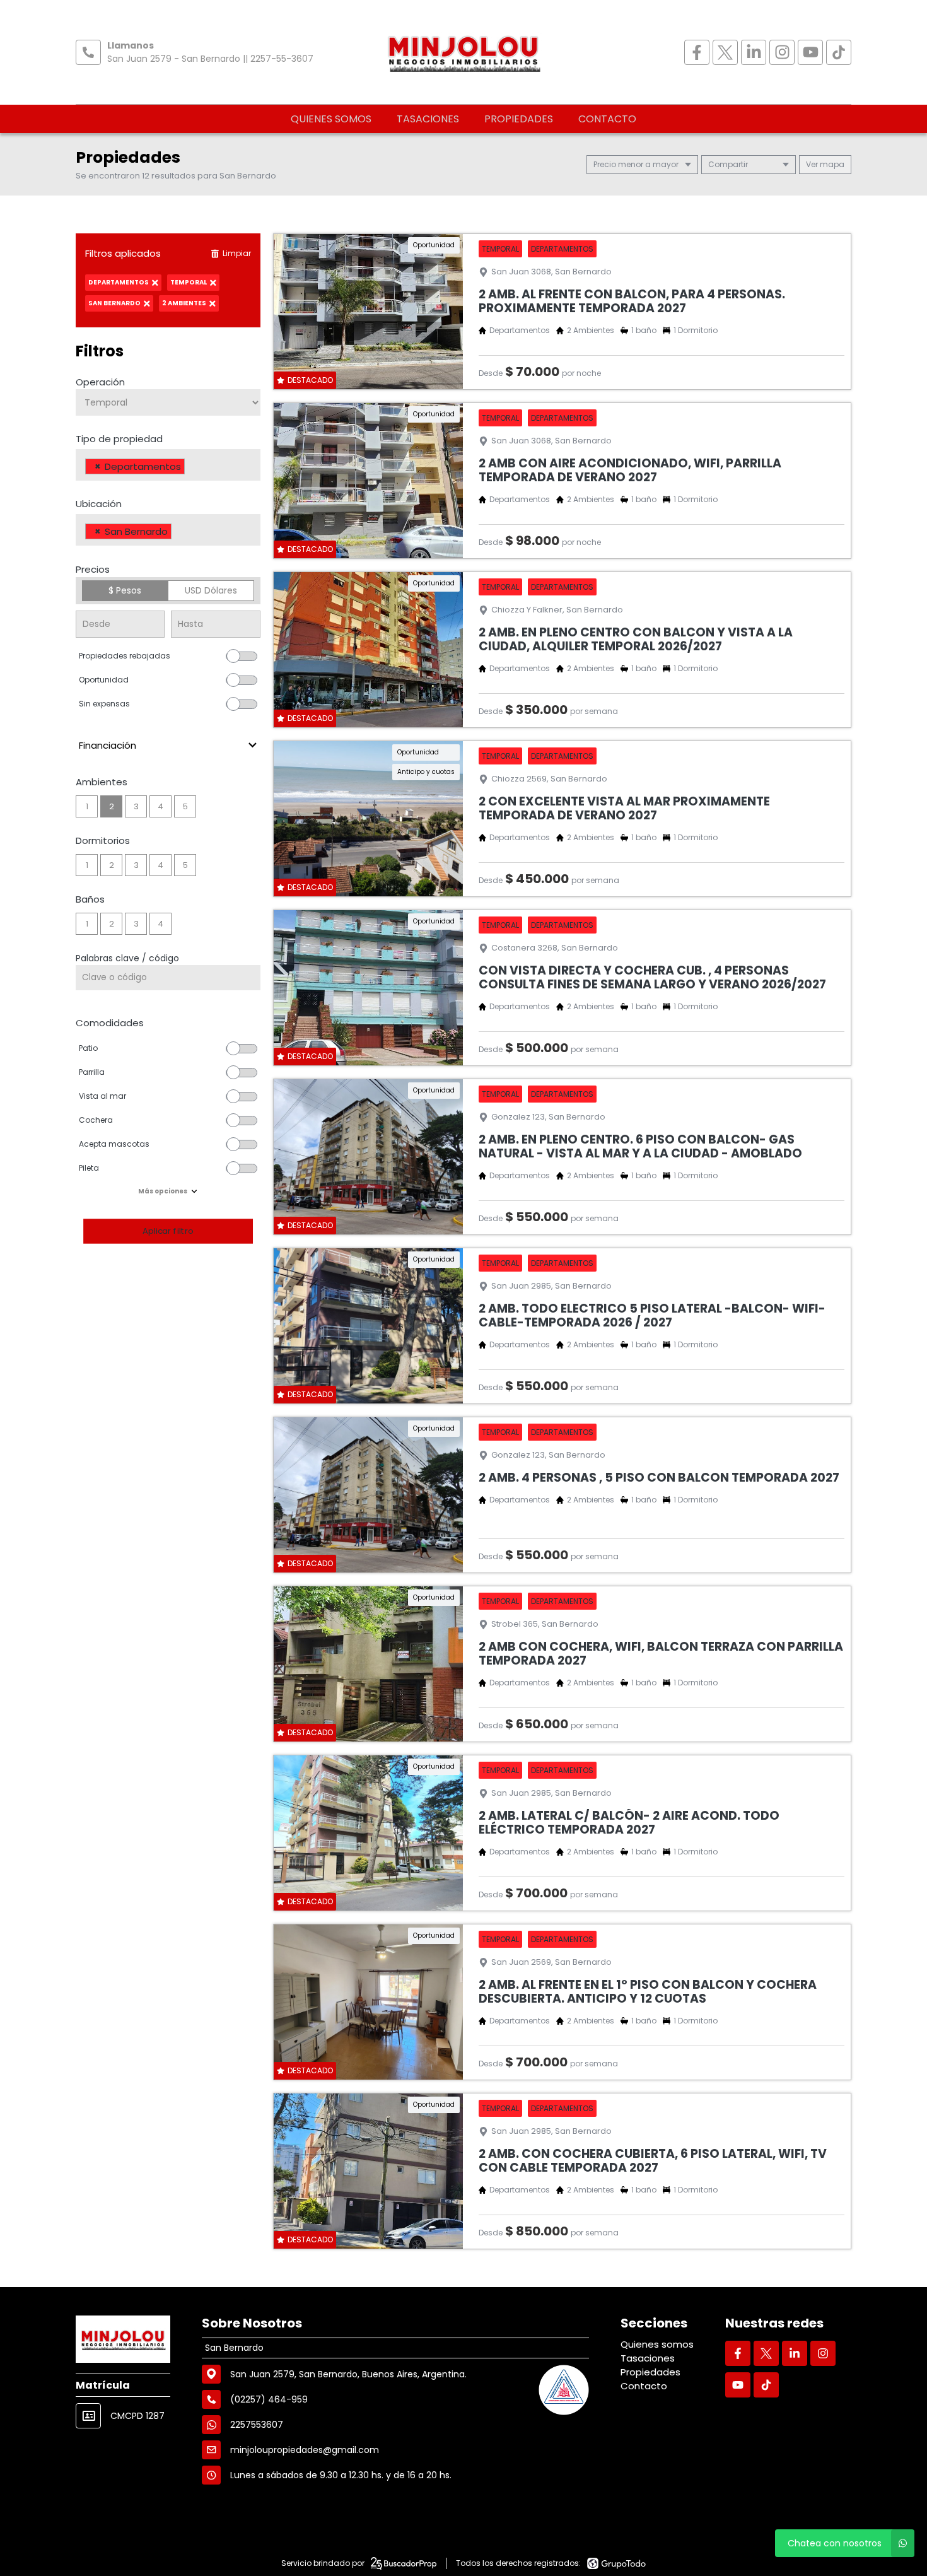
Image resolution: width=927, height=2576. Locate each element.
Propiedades (519, 119)
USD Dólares (211, 590)
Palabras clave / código (127, 958)
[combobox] (168, 465)
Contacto (607, 119)
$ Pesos (125, 590)
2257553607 (257, 2425)
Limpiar (237, 253)
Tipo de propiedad (119, 439)
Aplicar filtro (168, 1231)
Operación (100, 382)
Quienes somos (331, 119)
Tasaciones (428, 119)
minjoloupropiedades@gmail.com (305, 2450)
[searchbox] (191, 468)
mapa (831, 164)
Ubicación (99, 504)
